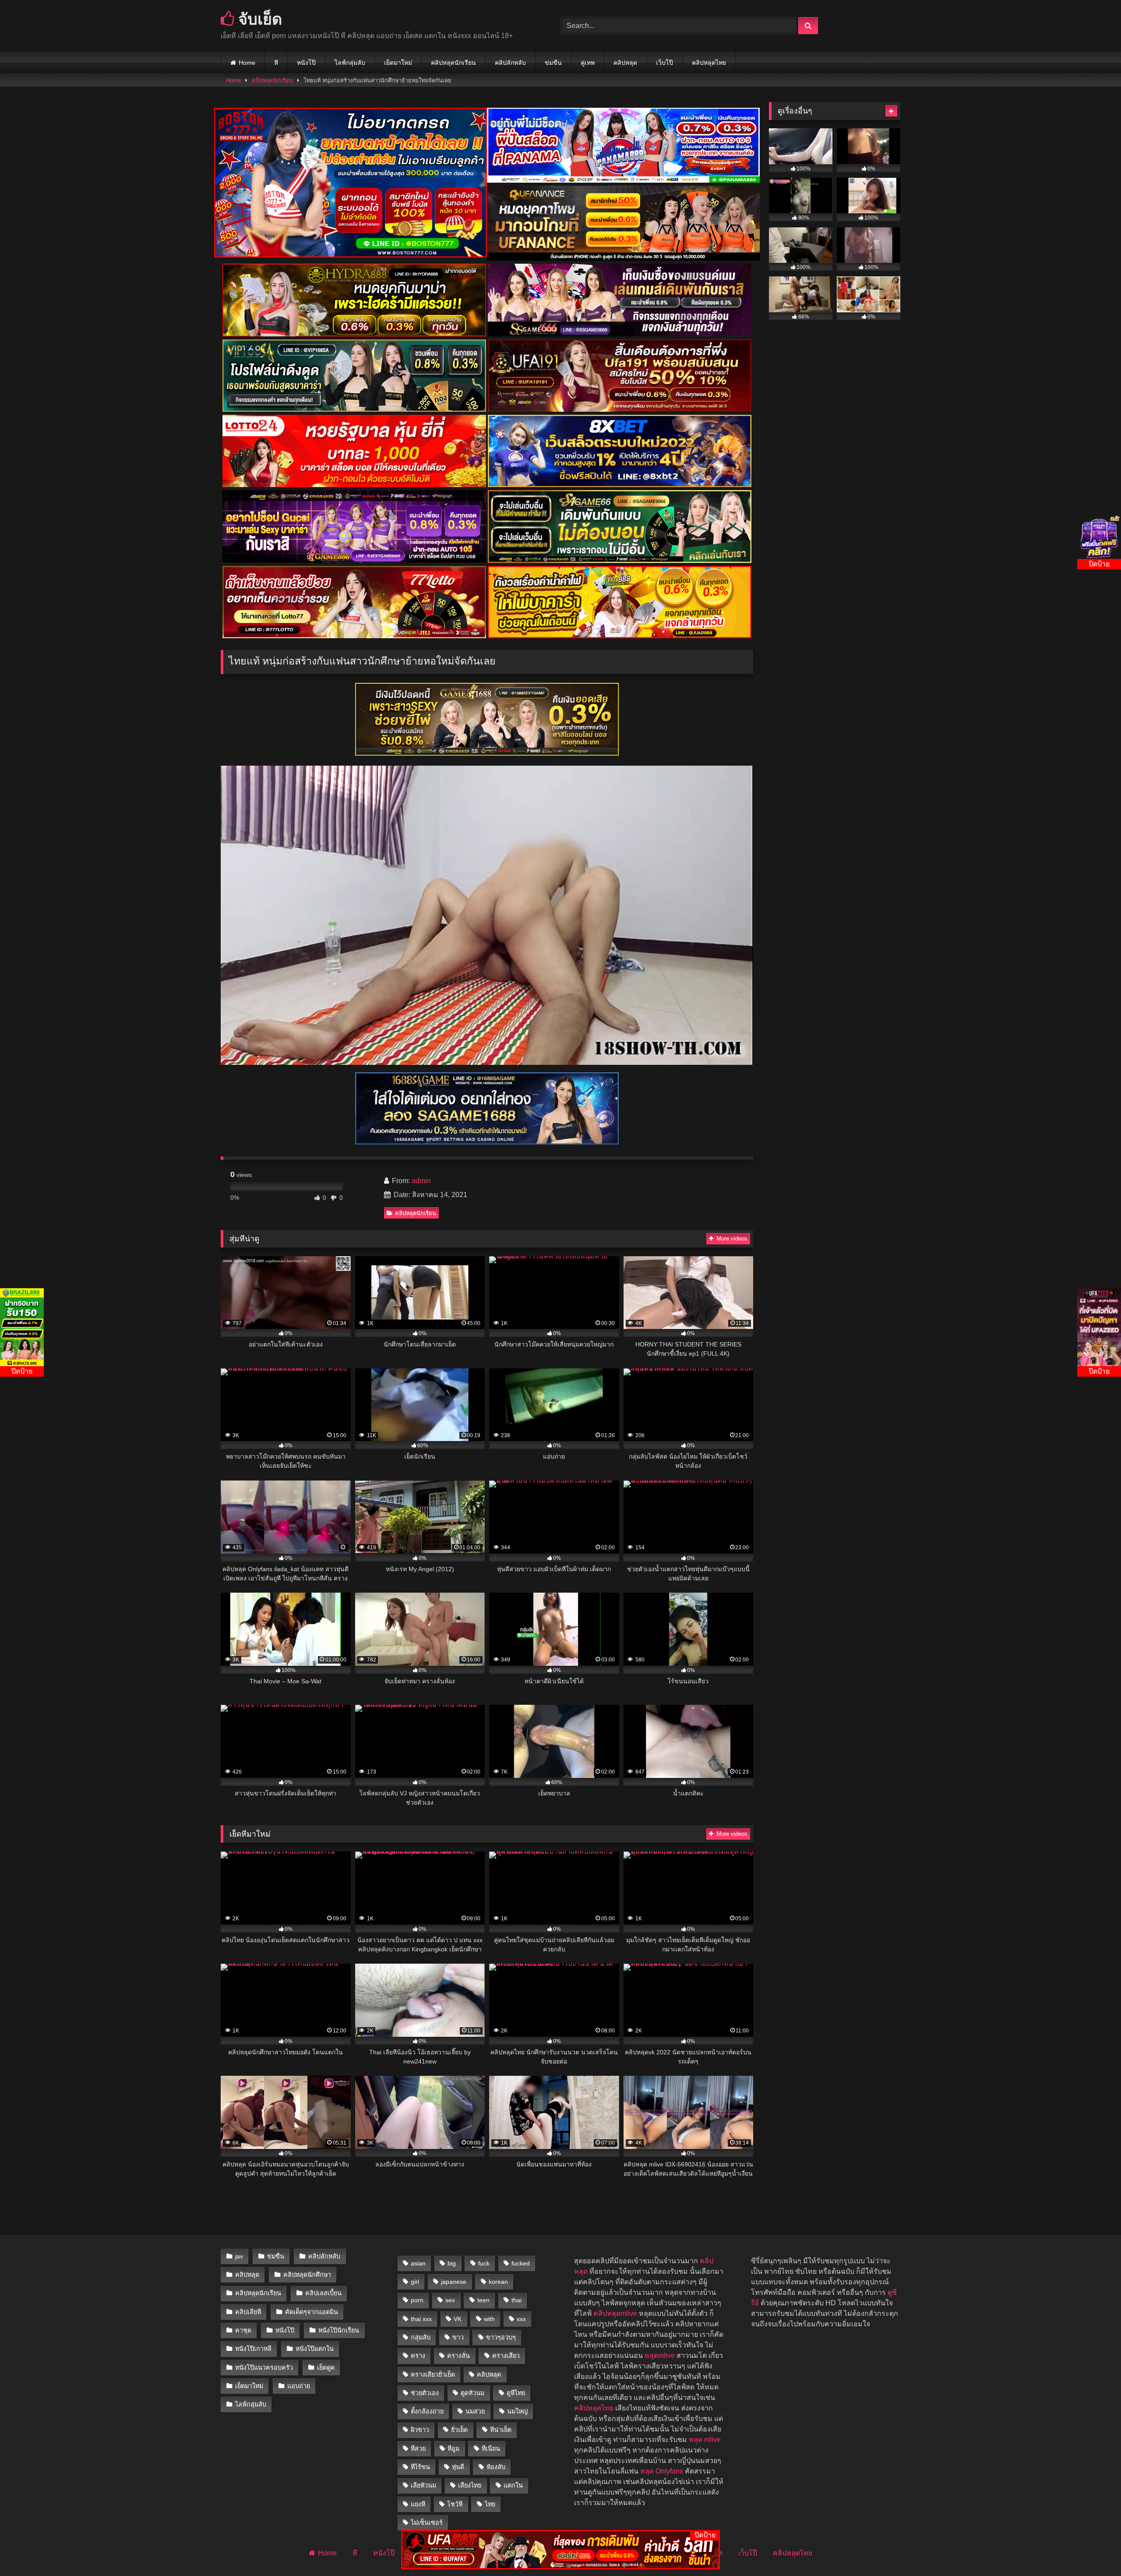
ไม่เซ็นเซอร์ (427, 2523)
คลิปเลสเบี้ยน (323, 2293)
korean (498, 2282)
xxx (521, 2319)
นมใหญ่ (517, 2411)
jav (239, 2256)
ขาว (458, 2337)
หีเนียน (491, 2449)
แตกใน (513, 2485)
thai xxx (421, 2319)
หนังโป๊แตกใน (315, 2349)
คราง (418, 2356)
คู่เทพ (588, 63)
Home (247, 63)
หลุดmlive (660, 2355)
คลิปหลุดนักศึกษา (307, 2275)
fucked (521, 2263)
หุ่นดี (458, 2467)
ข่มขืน (553, 63)
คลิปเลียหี (248, 2312)
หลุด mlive (705, 2440)
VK (458, 2319)
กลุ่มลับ (421, 2337)
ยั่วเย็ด (459, 2430)
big (452, 2263)
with (489, 2319)
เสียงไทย (470, 2485)
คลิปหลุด (625, 63)
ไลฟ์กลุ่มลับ (350, 63)
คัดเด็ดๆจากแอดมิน (312, 2312)
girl (415, 2282)
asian (418, 2263)
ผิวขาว (420, 2430)
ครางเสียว (506, 2356)
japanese (454, 2282)
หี (276, 63)
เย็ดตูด (326, 2368)
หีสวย (418, 2449)
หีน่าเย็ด (501, 2430)
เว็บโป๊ (664, 63)
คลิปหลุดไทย (709, 63)
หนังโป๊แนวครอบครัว (264, 2368)
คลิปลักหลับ (510, 63)
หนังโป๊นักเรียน (339, 2330)
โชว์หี (455, 2504)
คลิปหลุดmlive (615, 2313)
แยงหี (418, 2504)
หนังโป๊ (306, 63)
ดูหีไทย (516, 2393)
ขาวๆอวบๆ (501, 2337)
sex (450, 2300)
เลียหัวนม (423, 2485)
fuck (484, 2263)
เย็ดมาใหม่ (398, 63)
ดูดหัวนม (472, 2393)
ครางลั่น (458, 2356)
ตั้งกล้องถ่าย (427, 2411)
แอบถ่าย (299, 2386)
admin (421, 1181)
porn (417, 2300)
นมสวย (475, 2411)
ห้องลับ (496, 2467)
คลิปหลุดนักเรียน (453, 63)
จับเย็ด (258, 19)
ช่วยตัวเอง (425, 2393)
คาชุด (243, 2330)
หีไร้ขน (420, 2467)
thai (516, 2300)
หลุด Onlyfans (662, 2471)
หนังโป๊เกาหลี (253, 2349)
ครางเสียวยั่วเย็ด (433, 2375)
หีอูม (453, 2449)
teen (483, 2300)
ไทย (490, 2504)
